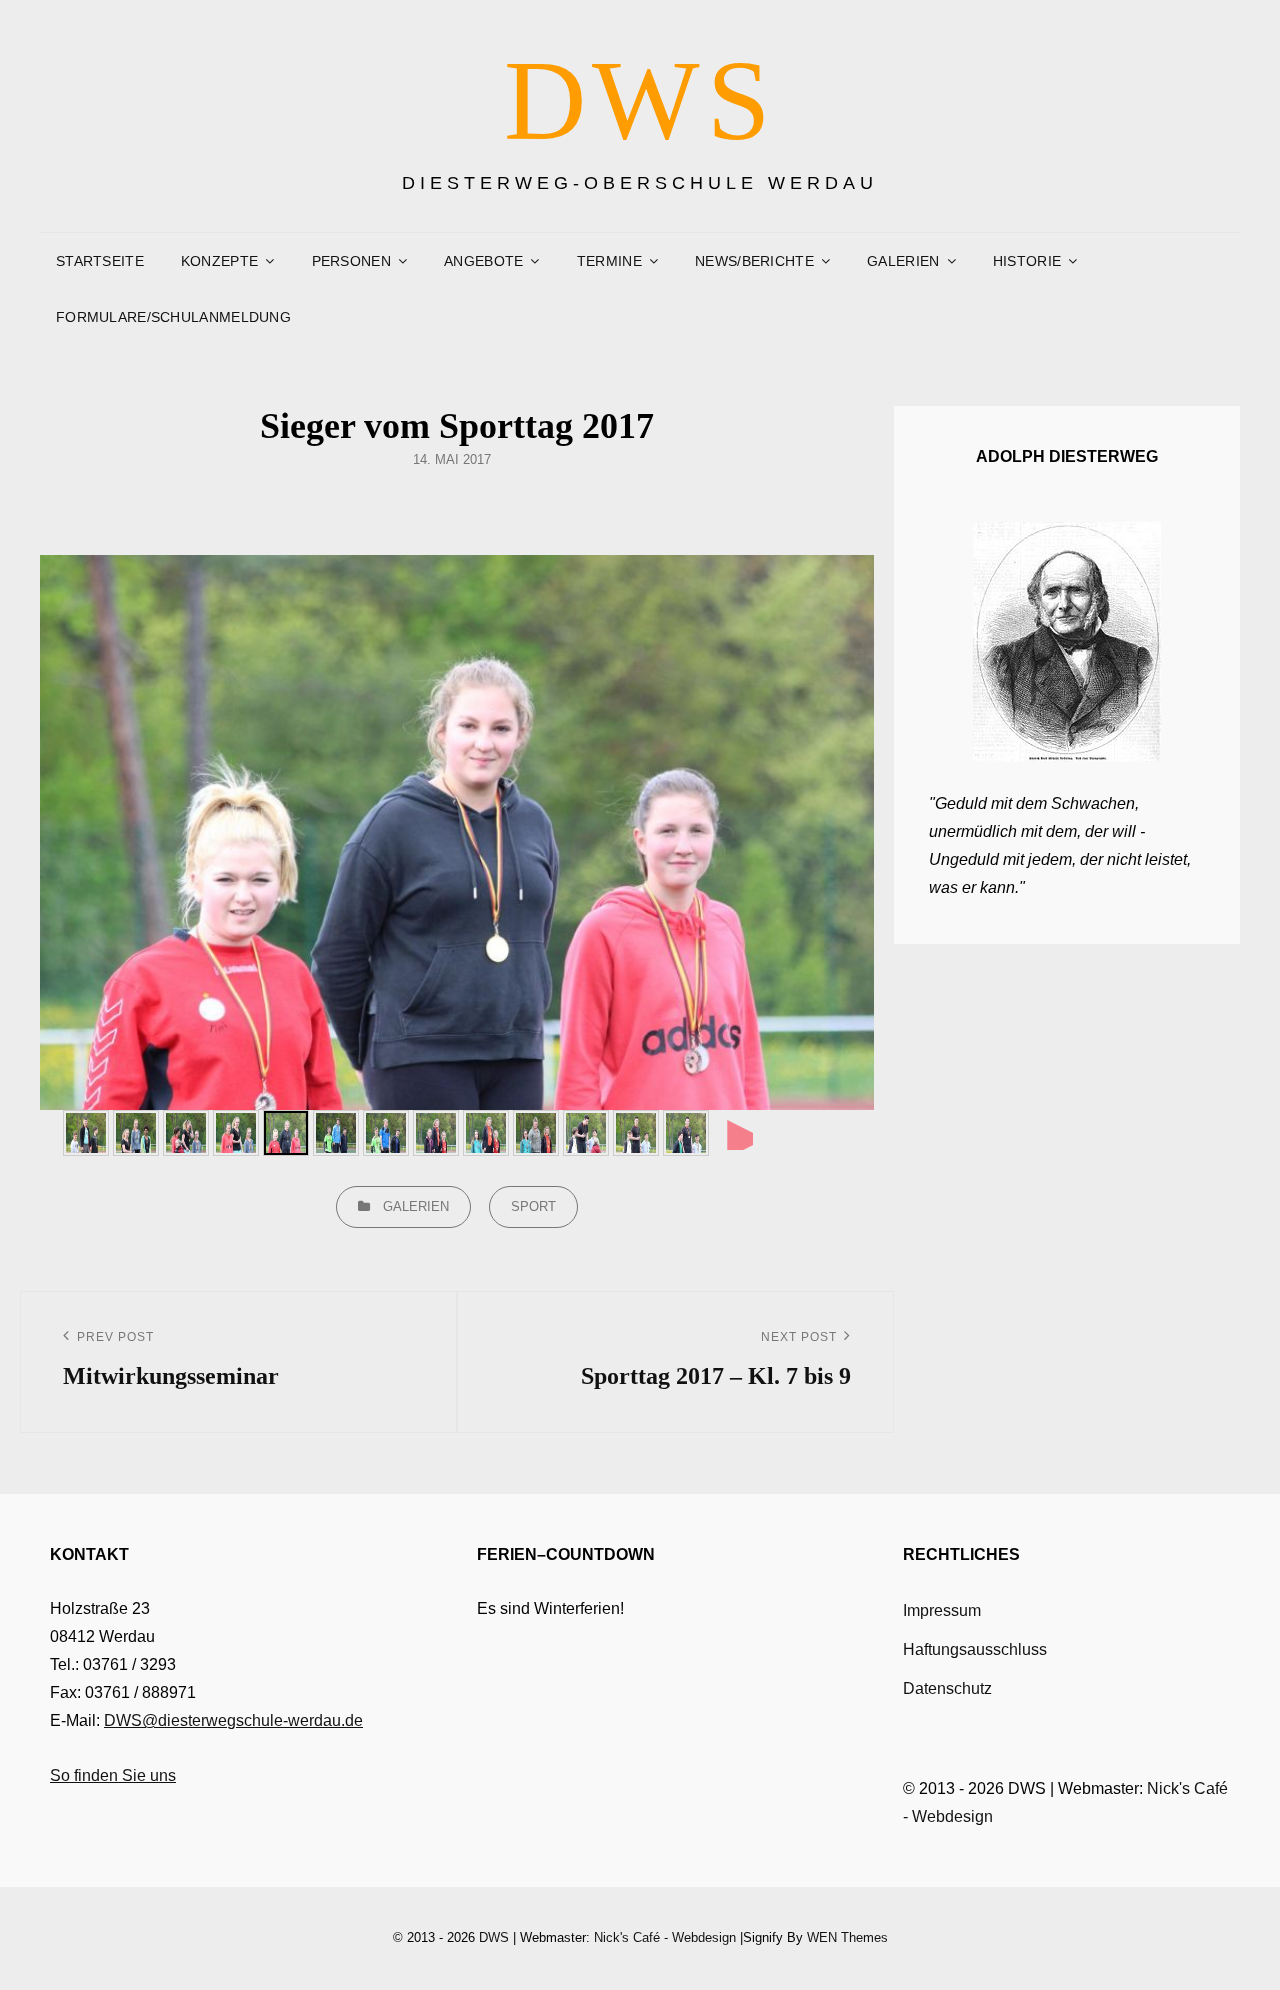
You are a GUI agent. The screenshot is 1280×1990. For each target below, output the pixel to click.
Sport (533, 1206)
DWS (640, 100)
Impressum (942, 1610)
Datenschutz (947, 1688)
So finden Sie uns (113, 1775)
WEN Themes (847, 1937)
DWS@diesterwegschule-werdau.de (233, 1720)
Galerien (416, 1206)
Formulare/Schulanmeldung (173, 317)
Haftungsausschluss (975, 1649)
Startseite (100, 261)
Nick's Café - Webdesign (665, 1937)
